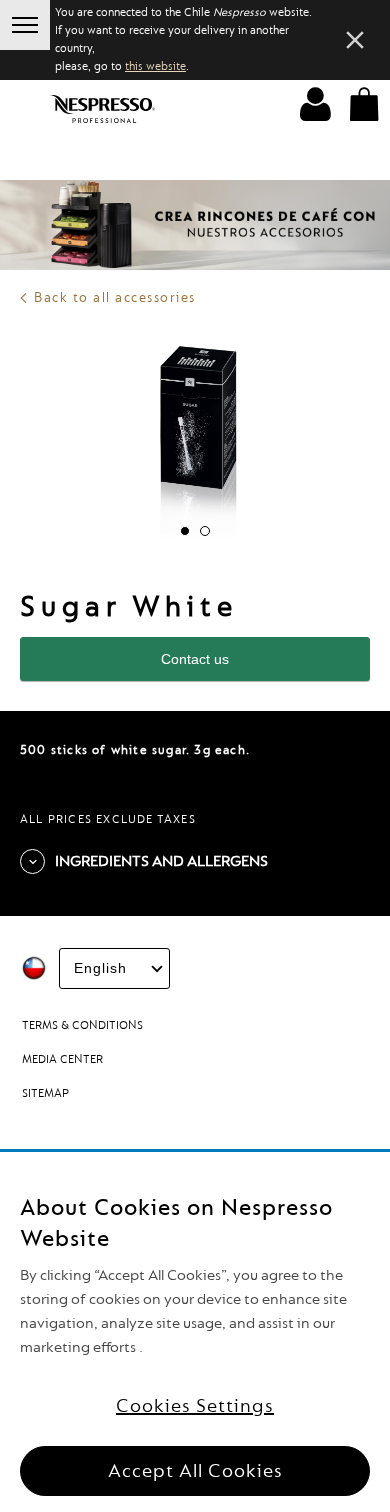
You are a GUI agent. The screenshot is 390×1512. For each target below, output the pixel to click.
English (100, 968)
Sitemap (45, 1093)
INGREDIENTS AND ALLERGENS (161, 861)
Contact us (195, 659)
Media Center (62, 1059)
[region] (195, 1332)
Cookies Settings (195, 1406)
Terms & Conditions (82, 1025)
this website (155, 66)
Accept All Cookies (195, 1471)
